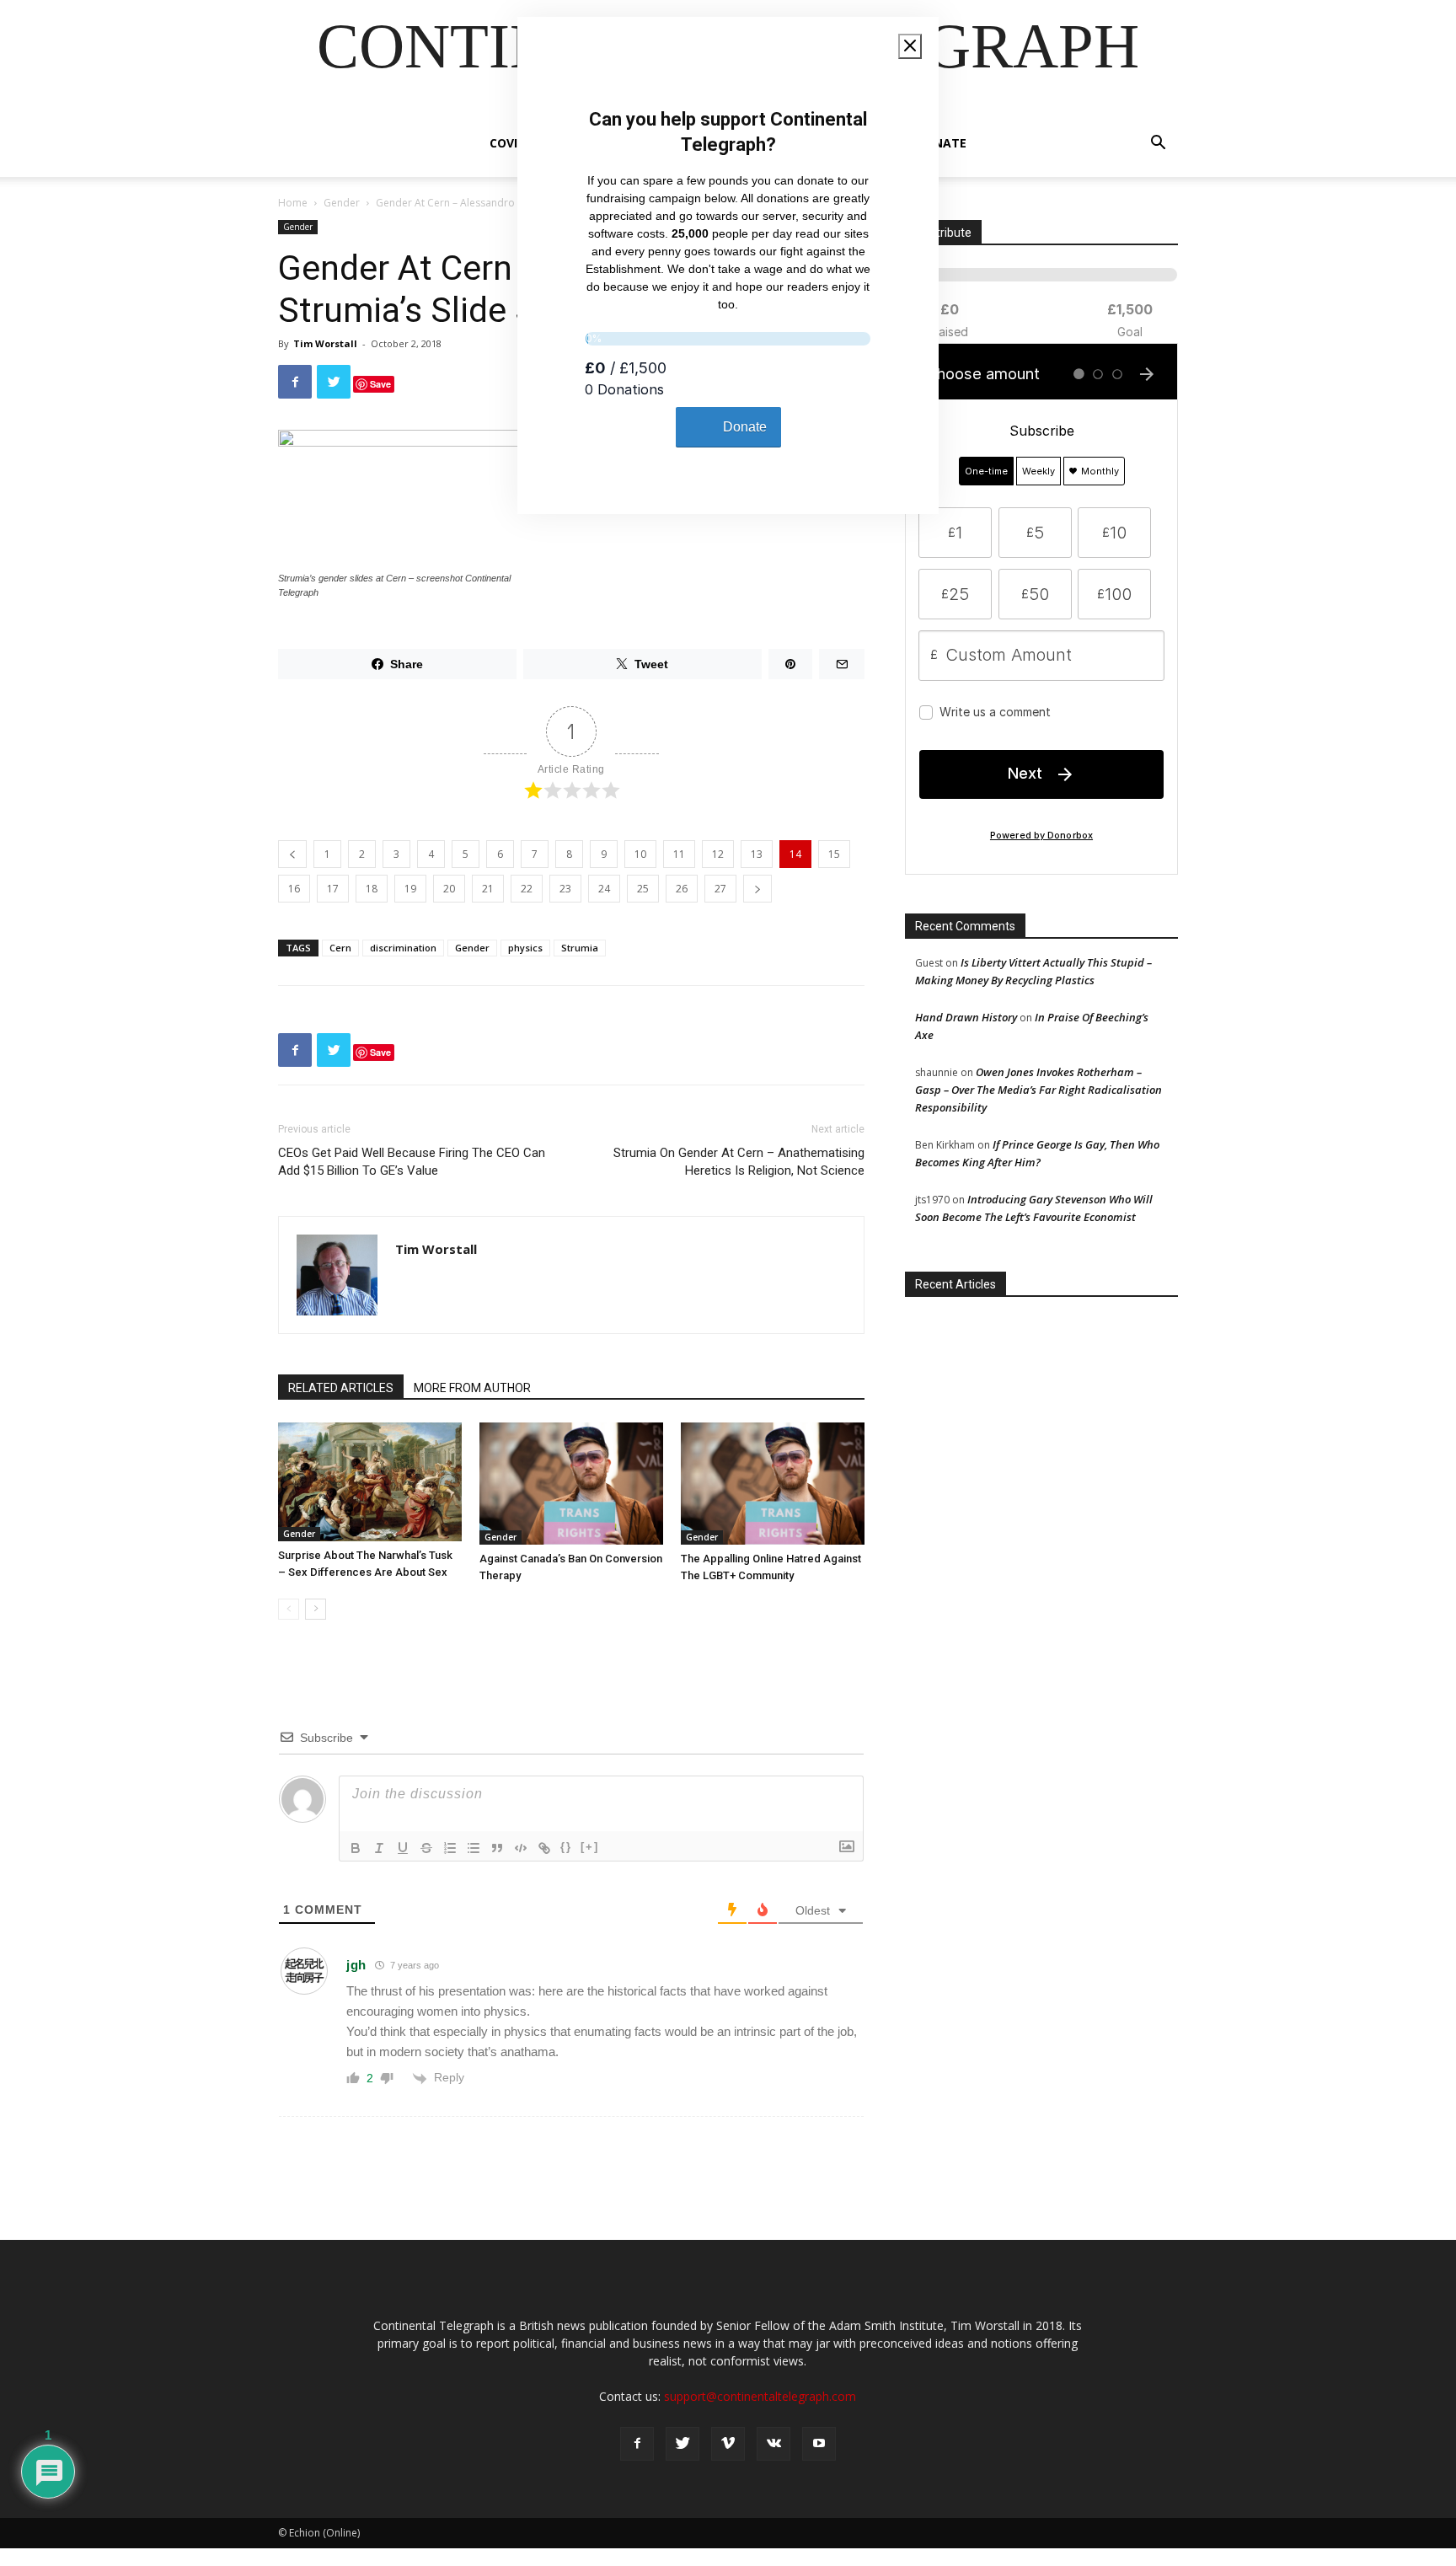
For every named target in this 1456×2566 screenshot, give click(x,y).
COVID (508, 143)
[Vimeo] (728, 2444)
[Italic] (379, 1848)
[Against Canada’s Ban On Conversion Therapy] (571, 1484)
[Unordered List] (474, 1848)
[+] (590, 1847)
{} (566, 1847)
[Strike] (426, 1848)
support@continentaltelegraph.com (760, 2396)
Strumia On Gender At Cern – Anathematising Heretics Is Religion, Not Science (739, 1162)
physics (525, 948)
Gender (342, 203)
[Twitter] (682, 2444)
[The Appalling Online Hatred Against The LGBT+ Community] (773, 1484)
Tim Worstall (325, 343)
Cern (340, 948)
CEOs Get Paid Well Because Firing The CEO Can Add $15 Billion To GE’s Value (412, 1162)
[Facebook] (637, 2444)
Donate (941, 143)
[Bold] (356, 1848)
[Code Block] (521, 1848)
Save (380, 384)
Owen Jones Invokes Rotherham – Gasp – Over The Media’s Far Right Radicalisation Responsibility (1038, 1090)
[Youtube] (819, 2444)
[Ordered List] (450, 1848)
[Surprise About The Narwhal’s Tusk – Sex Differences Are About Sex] (370, 1482)
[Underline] (403, 1848)
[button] (1158, 145)
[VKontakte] (773, 2444)
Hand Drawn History (966, 1017)
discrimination (403, 948)
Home (293, 203)
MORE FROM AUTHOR (472, 1388)
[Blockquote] (497, 1848)
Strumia (580, 948)
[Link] (544, 1848)
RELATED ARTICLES (341, 1388)
